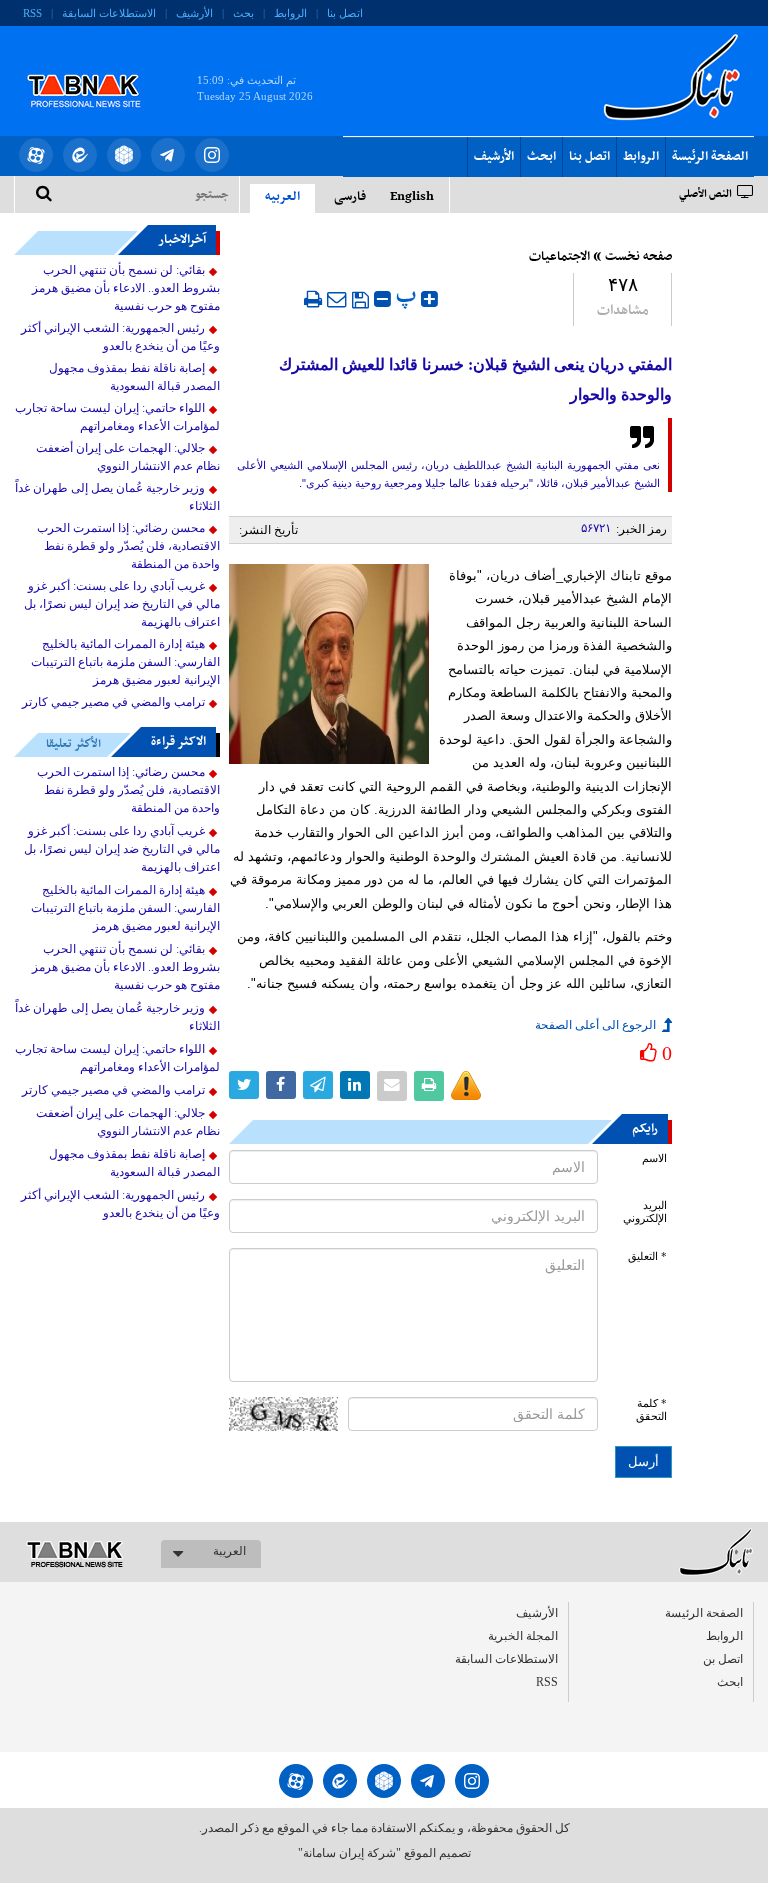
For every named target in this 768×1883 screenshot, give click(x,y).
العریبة (229, 1551)
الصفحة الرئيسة (710, 157)
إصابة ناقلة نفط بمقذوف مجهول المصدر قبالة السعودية (134, 377)
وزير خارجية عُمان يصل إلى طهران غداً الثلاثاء (117, 497)
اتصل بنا (345, 13)
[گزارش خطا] (466, 1086)
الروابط (290, 13)
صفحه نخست (638, 257)
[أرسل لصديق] (337, 299)
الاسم (654, 1158)
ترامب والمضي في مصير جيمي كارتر (113, 702)
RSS (32, 13)
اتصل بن (723, 1659)
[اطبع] (313, 299)
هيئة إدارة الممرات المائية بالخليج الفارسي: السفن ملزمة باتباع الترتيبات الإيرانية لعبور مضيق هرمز (125, 662)
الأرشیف (194, 13)
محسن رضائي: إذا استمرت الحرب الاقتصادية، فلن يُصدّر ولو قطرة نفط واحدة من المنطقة (128, 546)
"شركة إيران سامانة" (349, 1853)
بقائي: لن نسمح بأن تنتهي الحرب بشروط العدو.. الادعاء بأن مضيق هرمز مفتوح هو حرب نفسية (126, 288)
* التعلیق (647, 1256)
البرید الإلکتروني (645, 1212)
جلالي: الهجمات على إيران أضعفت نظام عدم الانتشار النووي (128, 457)
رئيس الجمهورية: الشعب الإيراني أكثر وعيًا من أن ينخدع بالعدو (120, 337)
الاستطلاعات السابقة (109, 13)
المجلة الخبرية (523, 1636)
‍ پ (408, 296)
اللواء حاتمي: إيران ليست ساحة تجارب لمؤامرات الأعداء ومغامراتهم (117, 417)
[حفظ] (360, 300)
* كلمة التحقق (651, 1410)
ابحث (541, 157)
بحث (243, 13)
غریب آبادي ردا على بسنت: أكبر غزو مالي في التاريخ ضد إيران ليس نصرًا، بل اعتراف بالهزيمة (122, 604)
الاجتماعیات (559, 257)
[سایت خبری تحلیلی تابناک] (96, 68)
